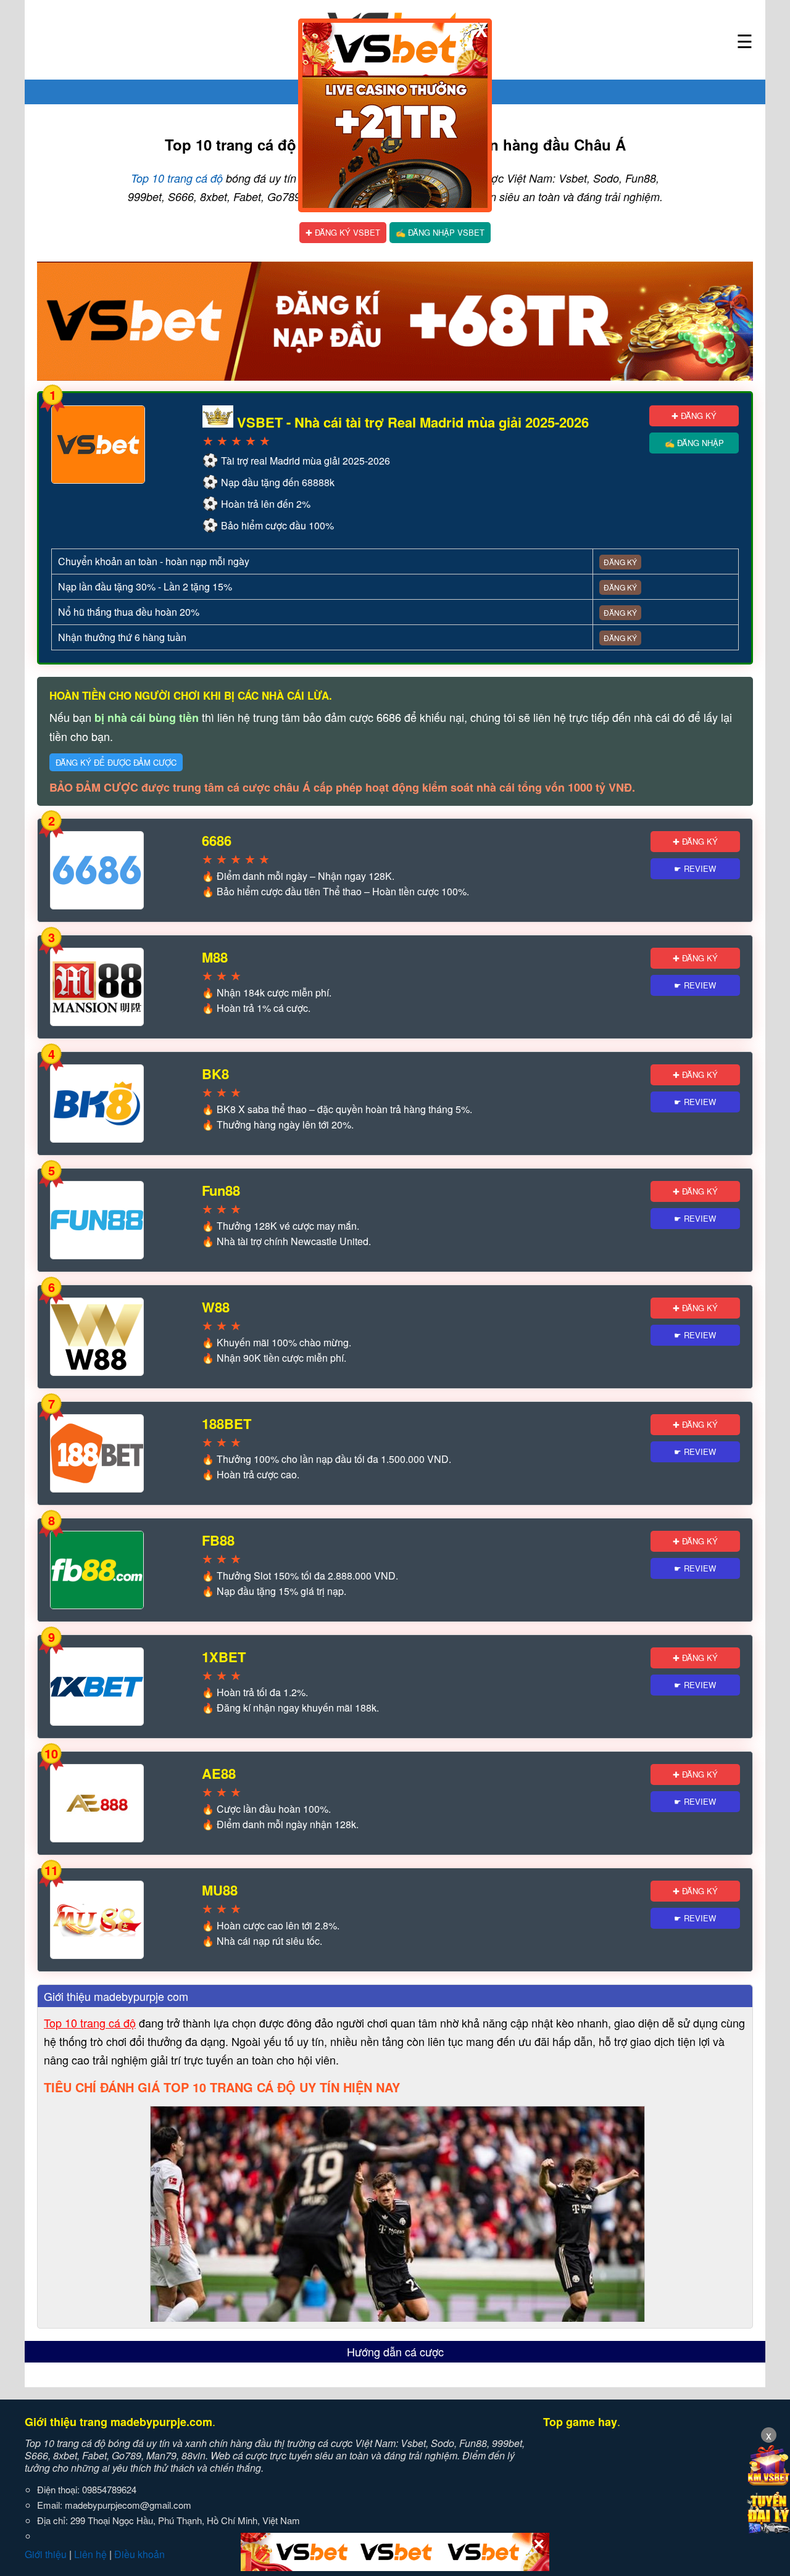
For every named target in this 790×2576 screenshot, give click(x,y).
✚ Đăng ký (694, 416)
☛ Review (695, 868)
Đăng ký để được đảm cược (116, 762)
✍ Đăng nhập (694, 443)
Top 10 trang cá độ (177, 178)
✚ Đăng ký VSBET (343, 232)
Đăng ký (620, 562)
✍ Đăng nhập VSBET (440, 232)
